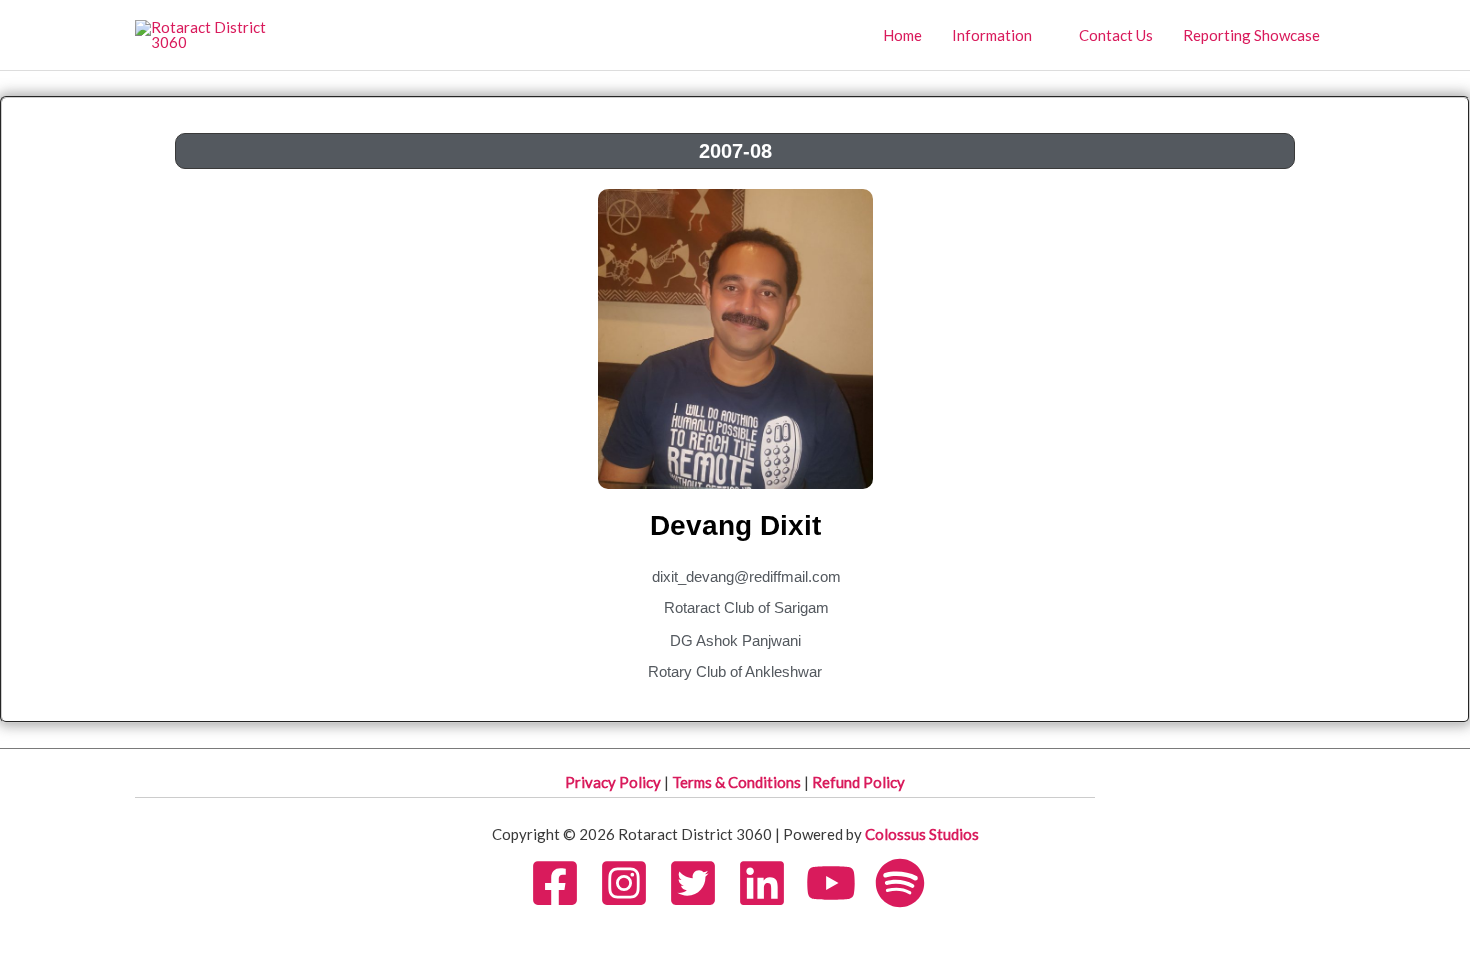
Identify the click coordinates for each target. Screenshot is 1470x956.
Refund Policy (858, 782)
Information (992, 35)
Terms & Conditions (738, 782)
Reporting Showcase (1251, 35)
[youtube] (839, 883)
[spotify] (907, 883)
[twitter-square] (701, 883)
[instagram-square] (632, 883)
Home (902, 35)
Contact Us (1116, 35)
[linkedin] (770, 883)
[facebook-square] (563, 883)
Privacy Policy (614, 782)
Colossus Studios (922, 834)
